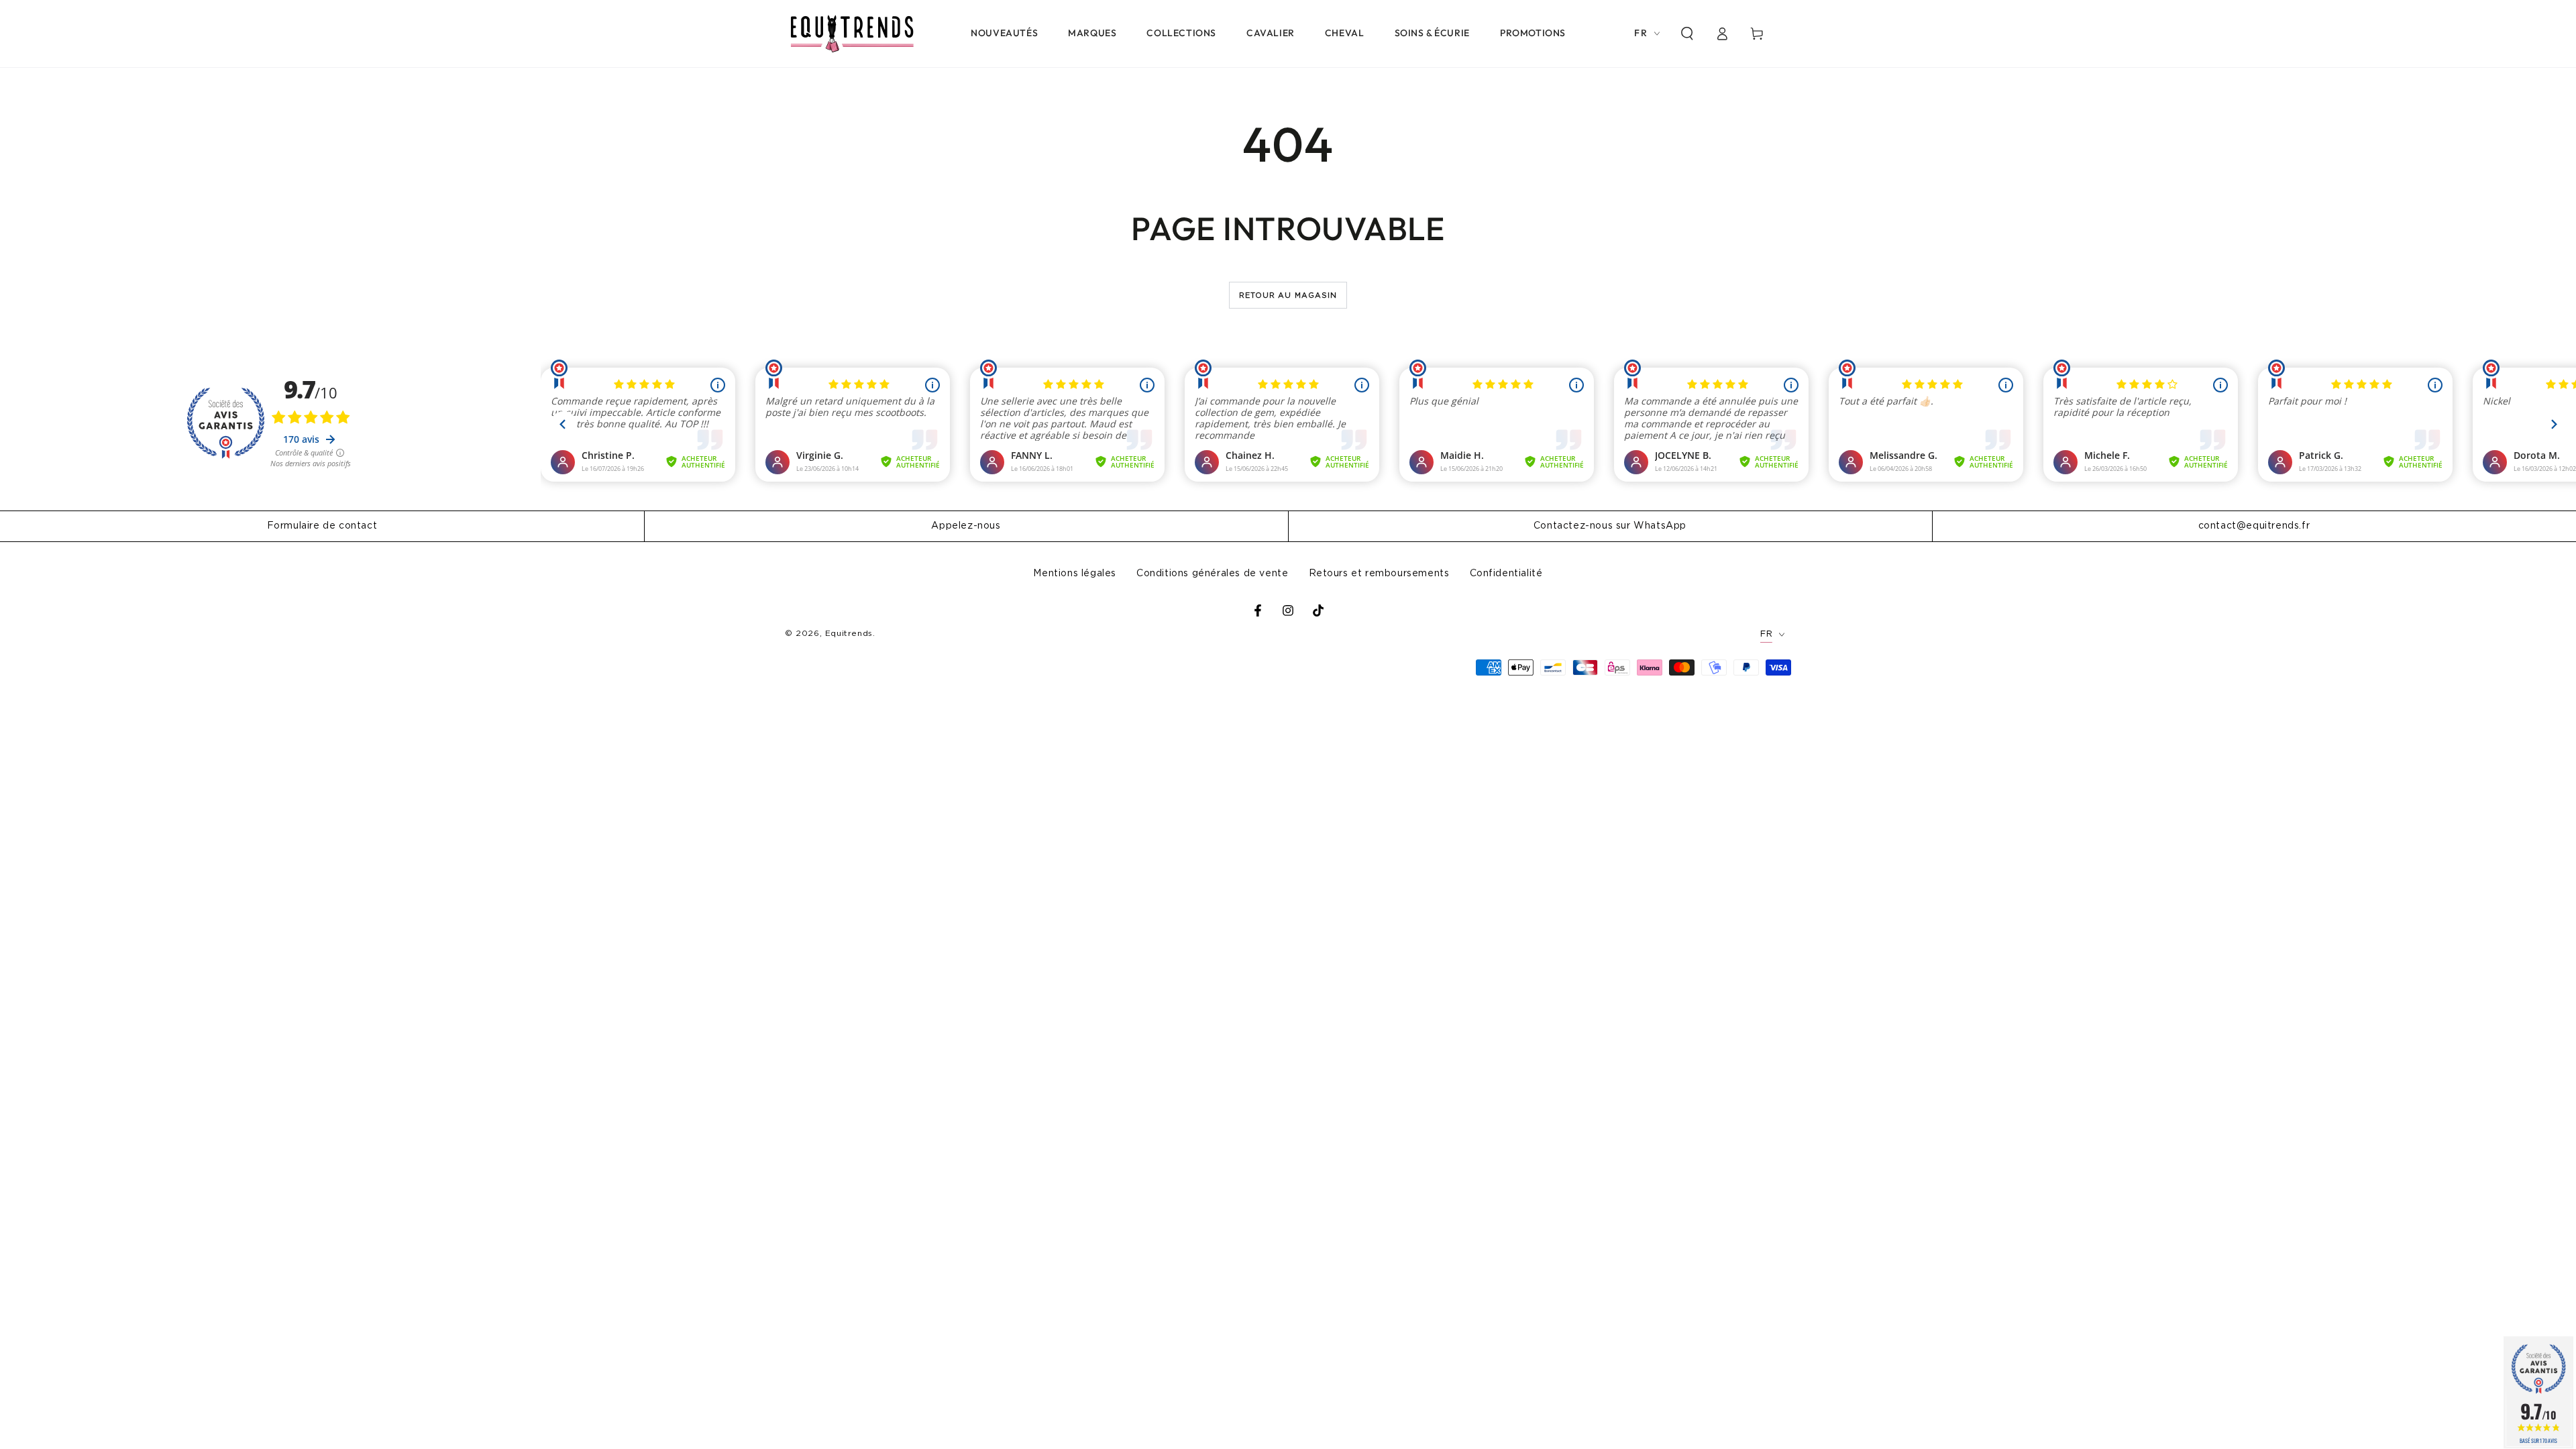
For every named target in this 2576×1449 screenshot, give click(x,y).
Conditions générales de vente (1212, 574)
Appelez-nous (966, 526)
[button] (1687, 34)
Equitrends (849, 633)
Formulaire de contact (322, 526)
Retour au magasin (1288, 296)
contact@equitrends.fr (2254, 526)
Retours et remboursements (1379, 574)
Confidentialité (1506, 574)
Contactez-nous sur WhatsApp (1610, 526)
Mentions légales (1075, 574)
